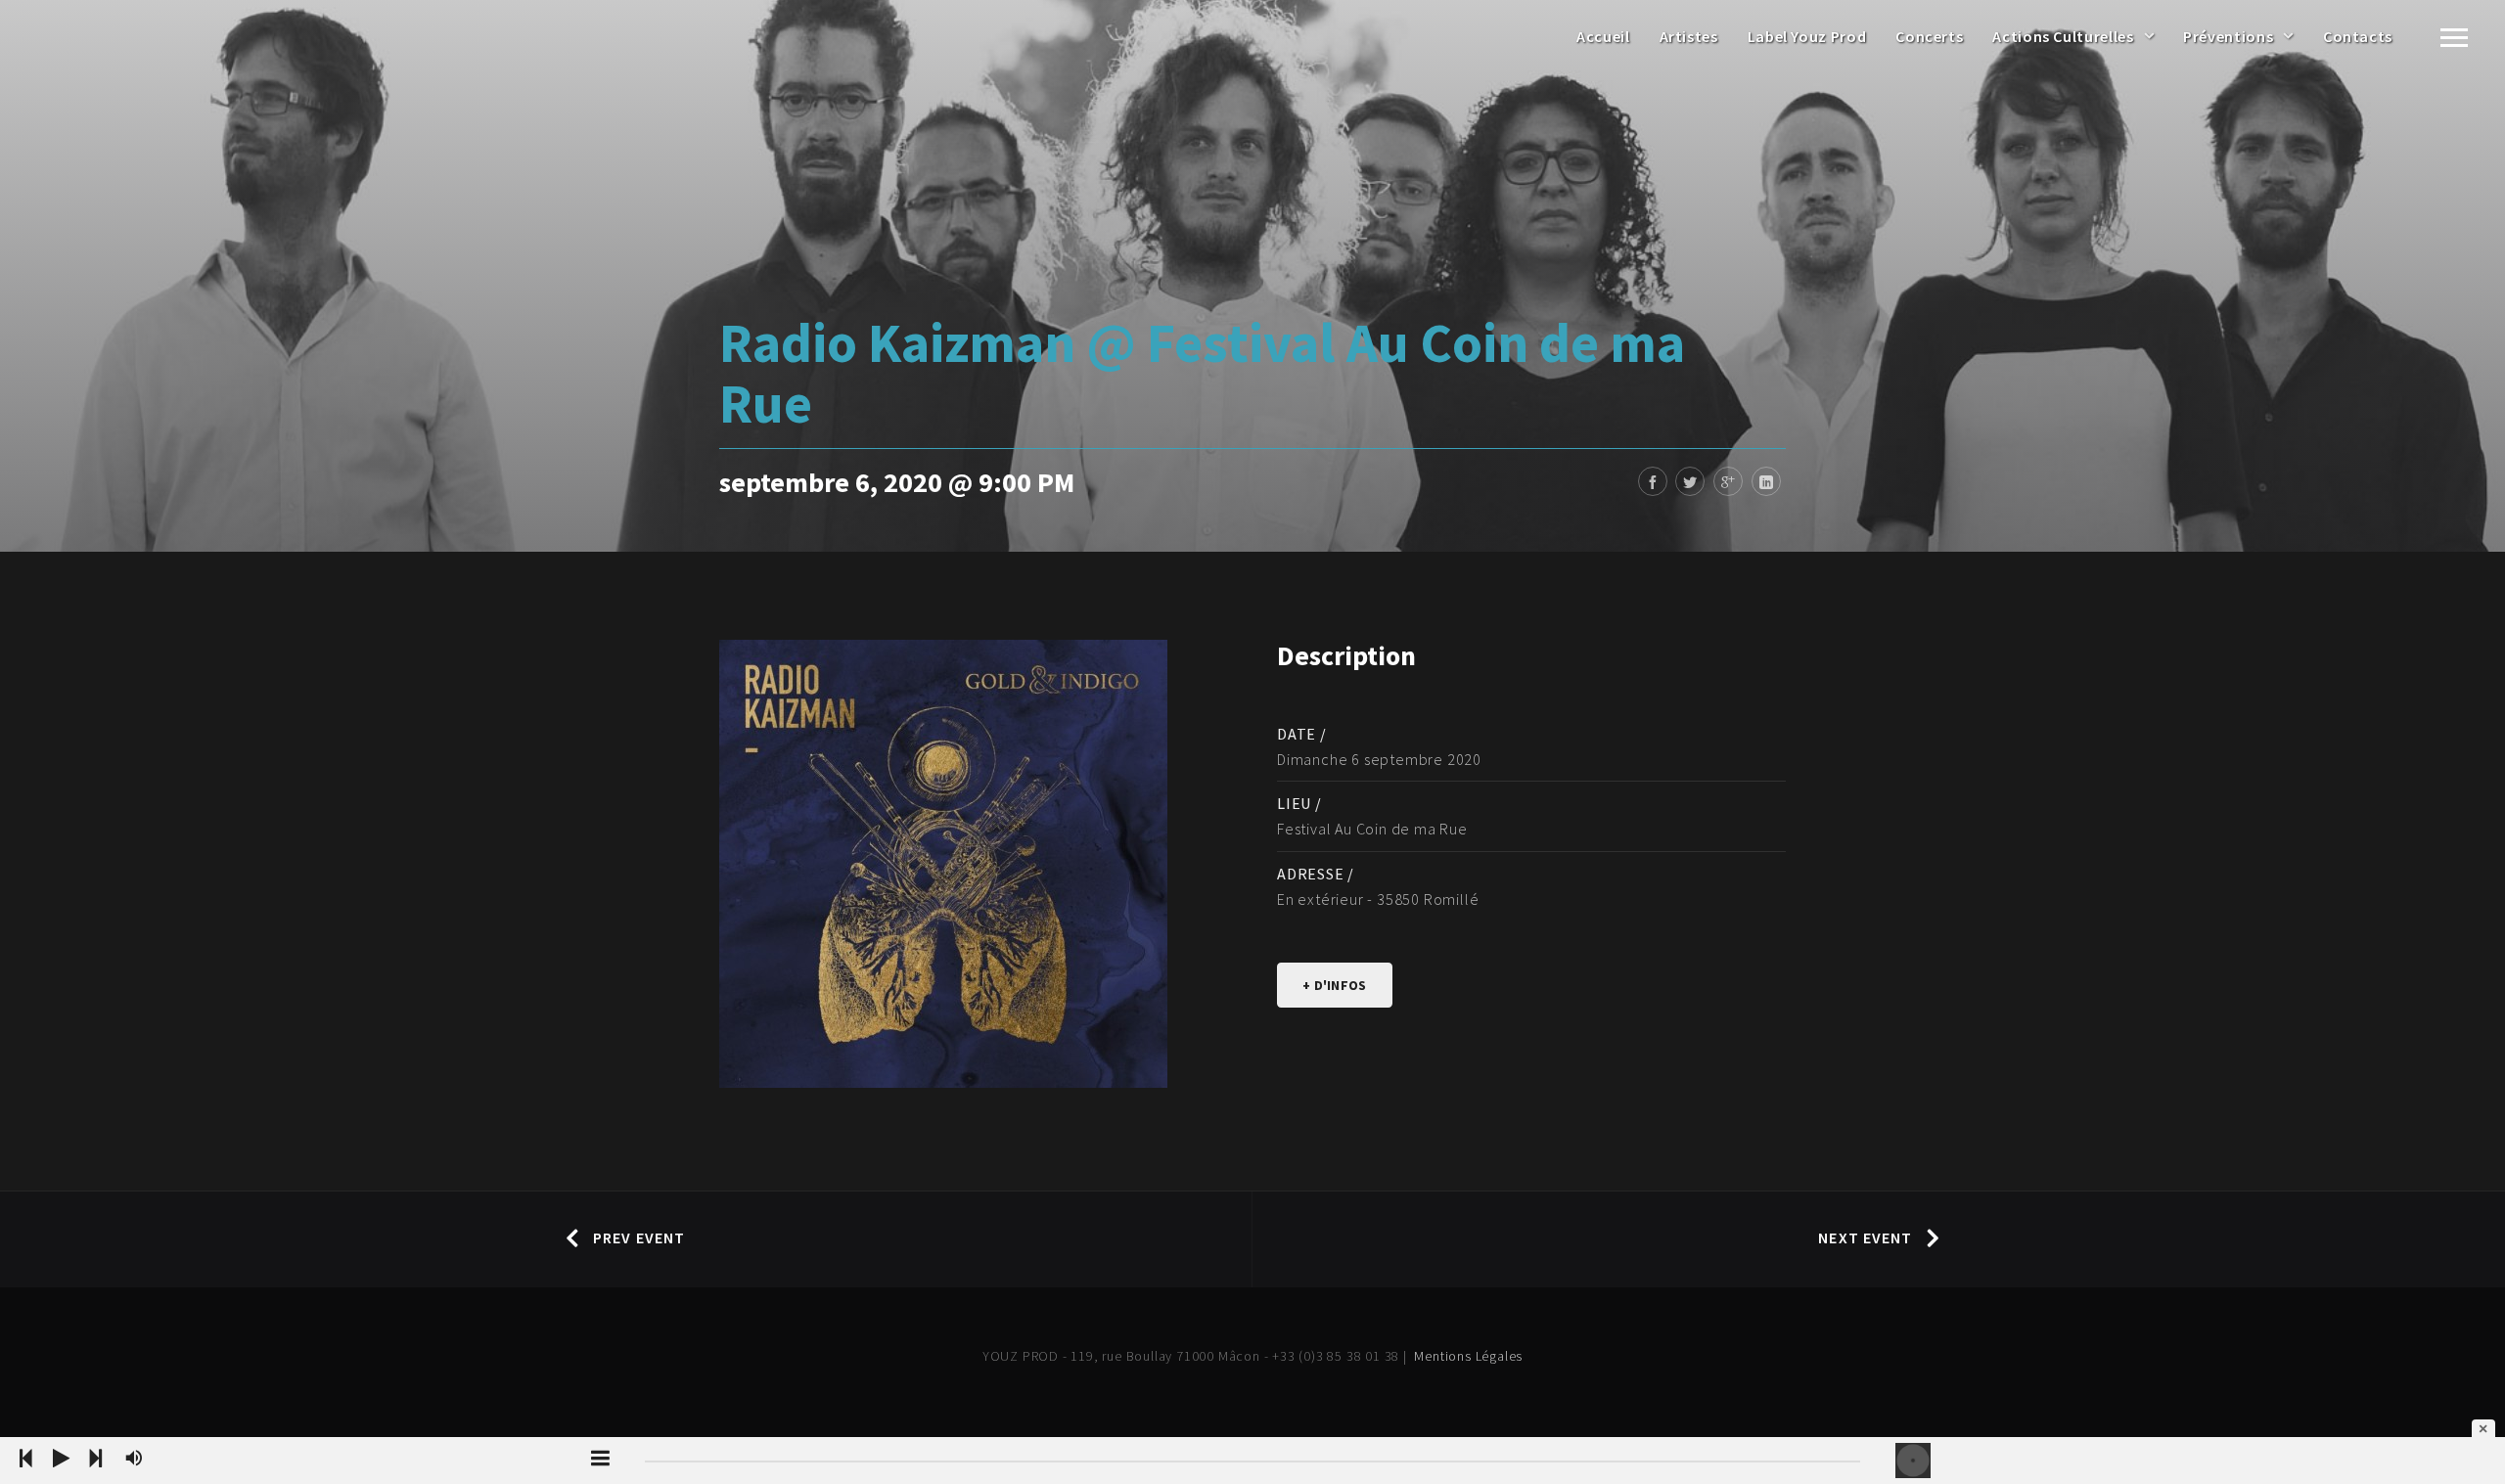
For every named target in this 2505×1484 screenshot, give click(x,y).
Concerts (1929, 36)
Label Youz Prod (1807, 36)
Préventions (2228, 36)
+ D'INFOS (1335, 985)
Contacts (2358, 36)
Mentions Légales (1468, 1356)
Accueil (1603, 36)
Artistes (1689, 36)
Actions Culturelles (2063, 36)
